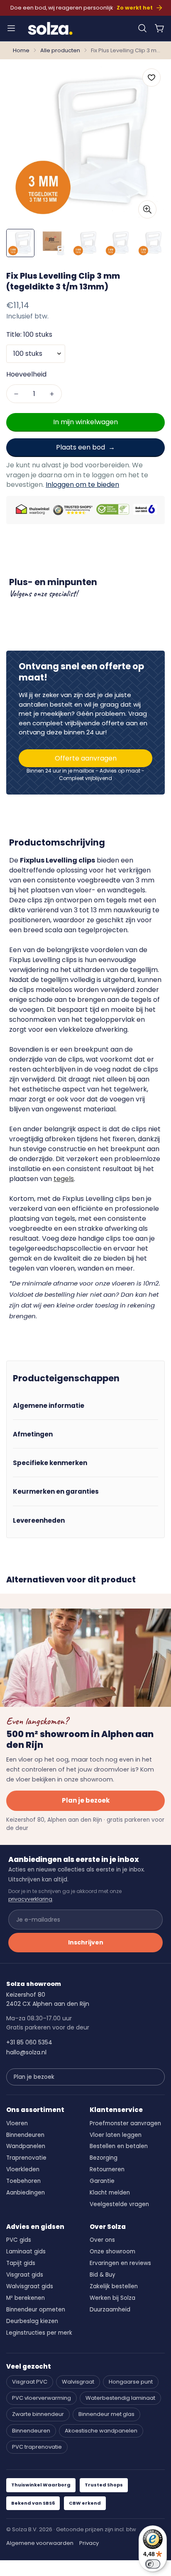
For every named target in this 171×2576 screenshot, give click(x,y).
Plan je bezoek (86, 1800)
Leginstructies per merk (39, 2333)
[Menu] (11, 28)
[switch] (153, 2564)
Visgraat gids (25, 2275)
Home (21, 50)
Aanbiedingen (26, 2193)
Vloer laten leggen (116, 2135)
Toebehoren (23, 2181)
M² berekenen (26, 2298)
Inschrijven (86, 1942)
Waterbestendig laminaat (120, 2398)
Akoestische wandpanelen (101, 2431)
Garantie (102, 2181)
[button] (142, 28)
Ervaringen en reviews (120, 2263)
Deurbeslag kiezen (32, 2321)
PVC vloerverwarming (42, 2398)
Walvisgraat (78, 2382)
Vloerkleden (23, 2169)
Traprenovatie (26, 2158)
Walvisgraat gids (30, 2286)
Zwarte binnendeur (38, 2414)
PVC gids (19, 2240)
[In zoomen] (147, 209)
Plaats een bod (81, 447)
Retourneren (107, 2169)
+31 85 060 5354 (29, 2042)
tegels (64, 1179)
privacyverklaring (30, 1899)
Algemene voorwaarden (40, 2543)
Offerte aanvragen (86, 758)
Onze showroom (112, 2252)
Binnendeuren (25, 2135)
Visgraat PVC (30, 2382)
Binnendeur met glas (106, 2414)
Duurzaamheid (110, 2310)
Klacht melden (110, 2193)
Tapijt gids (21, 2263)
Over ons (102, 2240)
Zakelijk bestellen (114, 2286)
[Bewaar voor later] (151, 78)
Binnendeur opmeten (36, 2310)
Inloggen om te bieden (82, 485)
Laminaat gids (26, 2252)
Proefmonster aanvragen (125, 2123)
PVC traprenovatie (37, 2447)
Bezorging (104, 2158)
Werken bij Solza (112, 2298)
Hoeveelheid (26, 374)
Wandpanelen (26, 2146)
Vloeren (17, 2123)
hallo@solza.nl (26, 2052)
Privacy (89, 2543)
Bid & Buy (103, 2275)
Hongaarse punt (131, 2382)
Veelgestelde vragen (119, 2204)
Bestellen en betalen (119, 2146)
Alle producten (60, 50)
